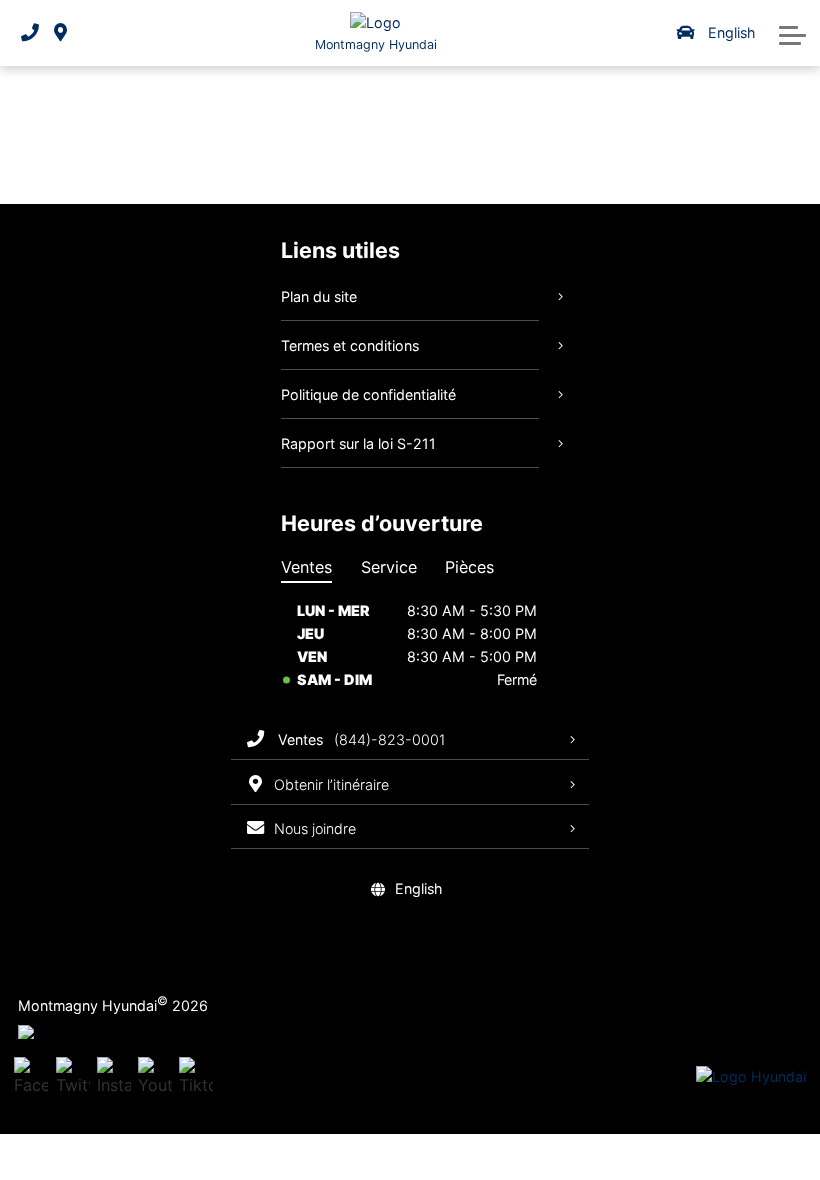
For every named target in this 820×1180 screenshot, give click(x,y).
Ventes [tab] (306, 567)
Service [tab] (389, 567)
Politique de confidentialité (368, 394)
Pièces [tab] (469, 567)
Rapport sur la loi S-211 (358, 443)
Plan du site (319, 296)
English (731, 32)
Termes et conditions (350, 345)
